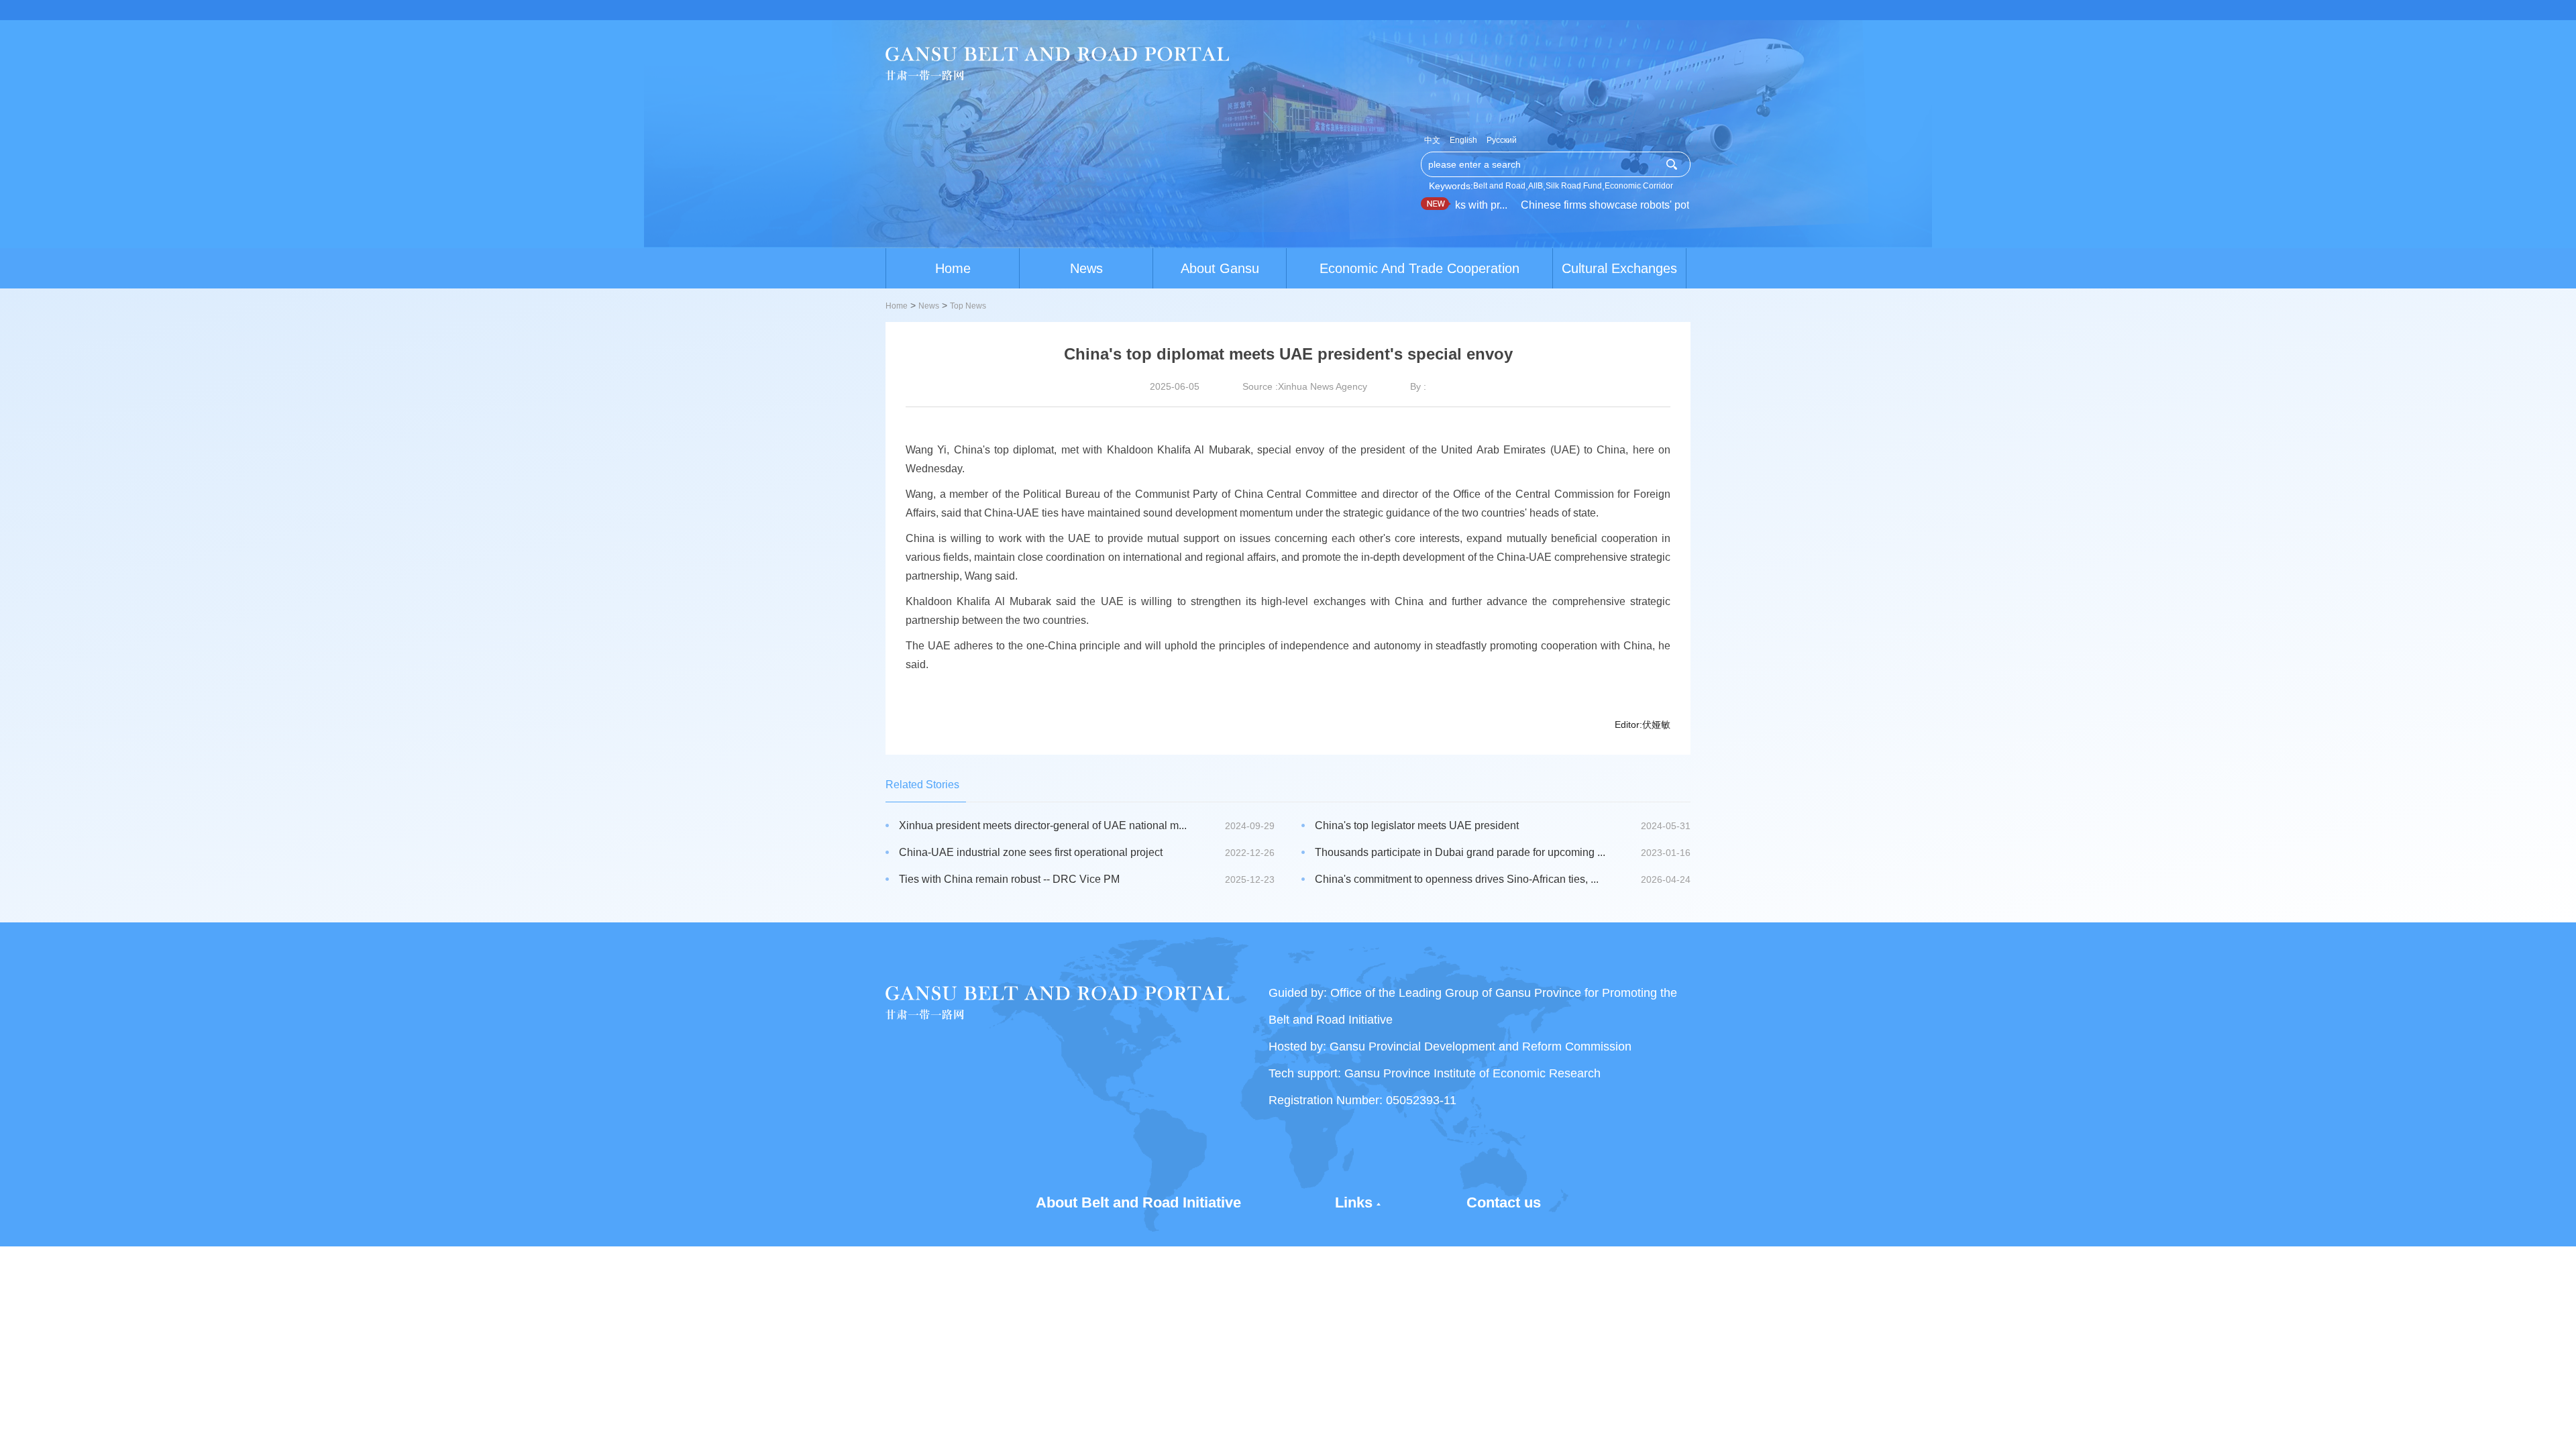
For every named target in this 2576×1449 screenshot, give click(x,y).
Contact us (1504, 1202)
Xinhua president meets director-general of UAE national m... (1043, 825)
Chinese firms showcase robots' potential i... (1597, 205)
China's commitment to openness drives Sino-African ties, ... (1457, 879)
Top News (968, 306)
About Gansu (1220, 268)
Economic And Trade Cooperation (1419, 268)
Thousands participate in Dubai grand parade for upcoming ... (1460, 852)
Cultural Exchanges (1619, 268)
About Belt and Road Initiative (1138, 1202)
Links (1354, 1202)
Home (953, 268)
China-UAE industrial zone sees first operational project (1031, 852)
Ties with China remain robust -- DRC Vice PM (1009, 879)
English (1463, 140)
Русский (1502, 140)
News (1086, 268)
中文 (1432, 140)
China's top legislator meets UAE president (1417, 825)
